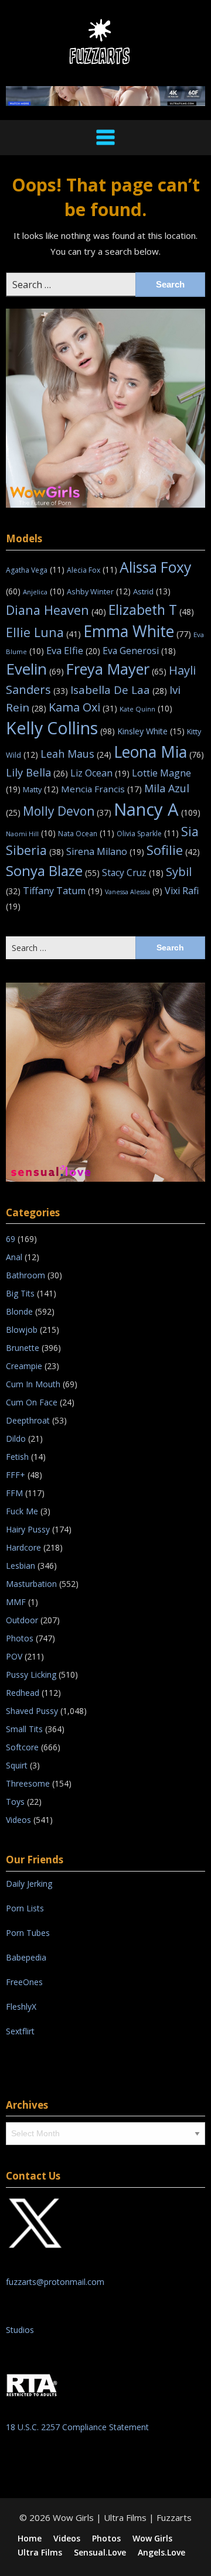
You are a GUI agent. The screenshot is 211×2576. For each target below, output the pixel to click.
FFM (14, 1493)
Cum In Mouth (33, 1384)
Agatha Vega (35, 570)
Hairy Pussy (28, 1529)
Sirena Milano (105, 851)
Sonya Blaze (53, 870)
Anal (14, 1257)
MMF (16, 1602)
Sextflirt (20, 2031)
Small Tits (24, 1729)
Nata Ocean (86, 834)
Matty (41, 789)
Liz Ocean (100, 773)
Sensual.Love (100, 2553)
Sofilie (173, 850)
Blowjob (22, 1330)
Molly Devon (67, 811)
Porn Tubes (28, 1933)
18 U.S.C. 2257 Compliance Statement (77, 2427)
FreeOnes (24, 1982)
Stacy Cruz (133, 873)
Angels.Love (161, 2553)
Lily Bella (37, 772)
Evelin (35, 669)
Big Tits (20, 1293)
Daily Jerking (30, 1884)
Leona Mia (159, 752)
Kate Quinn (146, 709)
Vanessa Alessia (134, 892)
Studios (20, 2330)
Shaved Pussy (32, 1711)
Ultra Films (40, 2553)
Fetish (17, 1457)
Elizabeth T (151, 610)
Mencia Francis (101, 789)
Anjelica (44, 592)
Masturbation (31, 1584)
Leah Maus (76, 754)
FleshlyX (21, 2007)
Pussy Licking (31, 1674)
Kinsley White (151, 731)
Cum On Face (32, 1402)
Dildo (16, 1438)
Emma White (137, 631)
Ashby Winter (99, 591)
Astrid (152, 591)
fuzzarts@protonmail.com (55, 2282)
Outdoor (22, 1620)
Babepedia (26, 1957)
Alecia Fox (92, 570)
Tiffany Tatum (63, 891)
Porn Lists (25, 1908)
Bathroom (25, 1275)
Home (30, 2539)
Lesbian (21, 1566)
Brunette (23, 1348)
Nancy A (157, 809)
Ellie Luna (43, 632)
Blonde (19, 1311)
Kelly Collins (60, 728)
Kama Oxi (83, 707)
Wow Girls (152, 2539)
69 (11, 1239)
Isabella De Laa (119, 690)
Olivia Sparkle (148, 834)
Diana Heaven (56, 610)
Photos (20, 1638)
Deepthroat (28, 1420)
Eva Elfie (73, 650)
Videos (18, 1820)
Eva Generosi (139, 651)
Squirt (17, 1765)
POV (14, 1656)
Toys (15, 1802)
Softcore (22, 1747)
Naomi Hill (31, 834)
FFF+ (16, 1475)
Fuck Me (22, 1511)
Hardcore (23, 1547)
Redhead (23, 1693)
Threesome (28, 1783)
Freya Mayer (116, 669)
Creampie (24, 1366)
